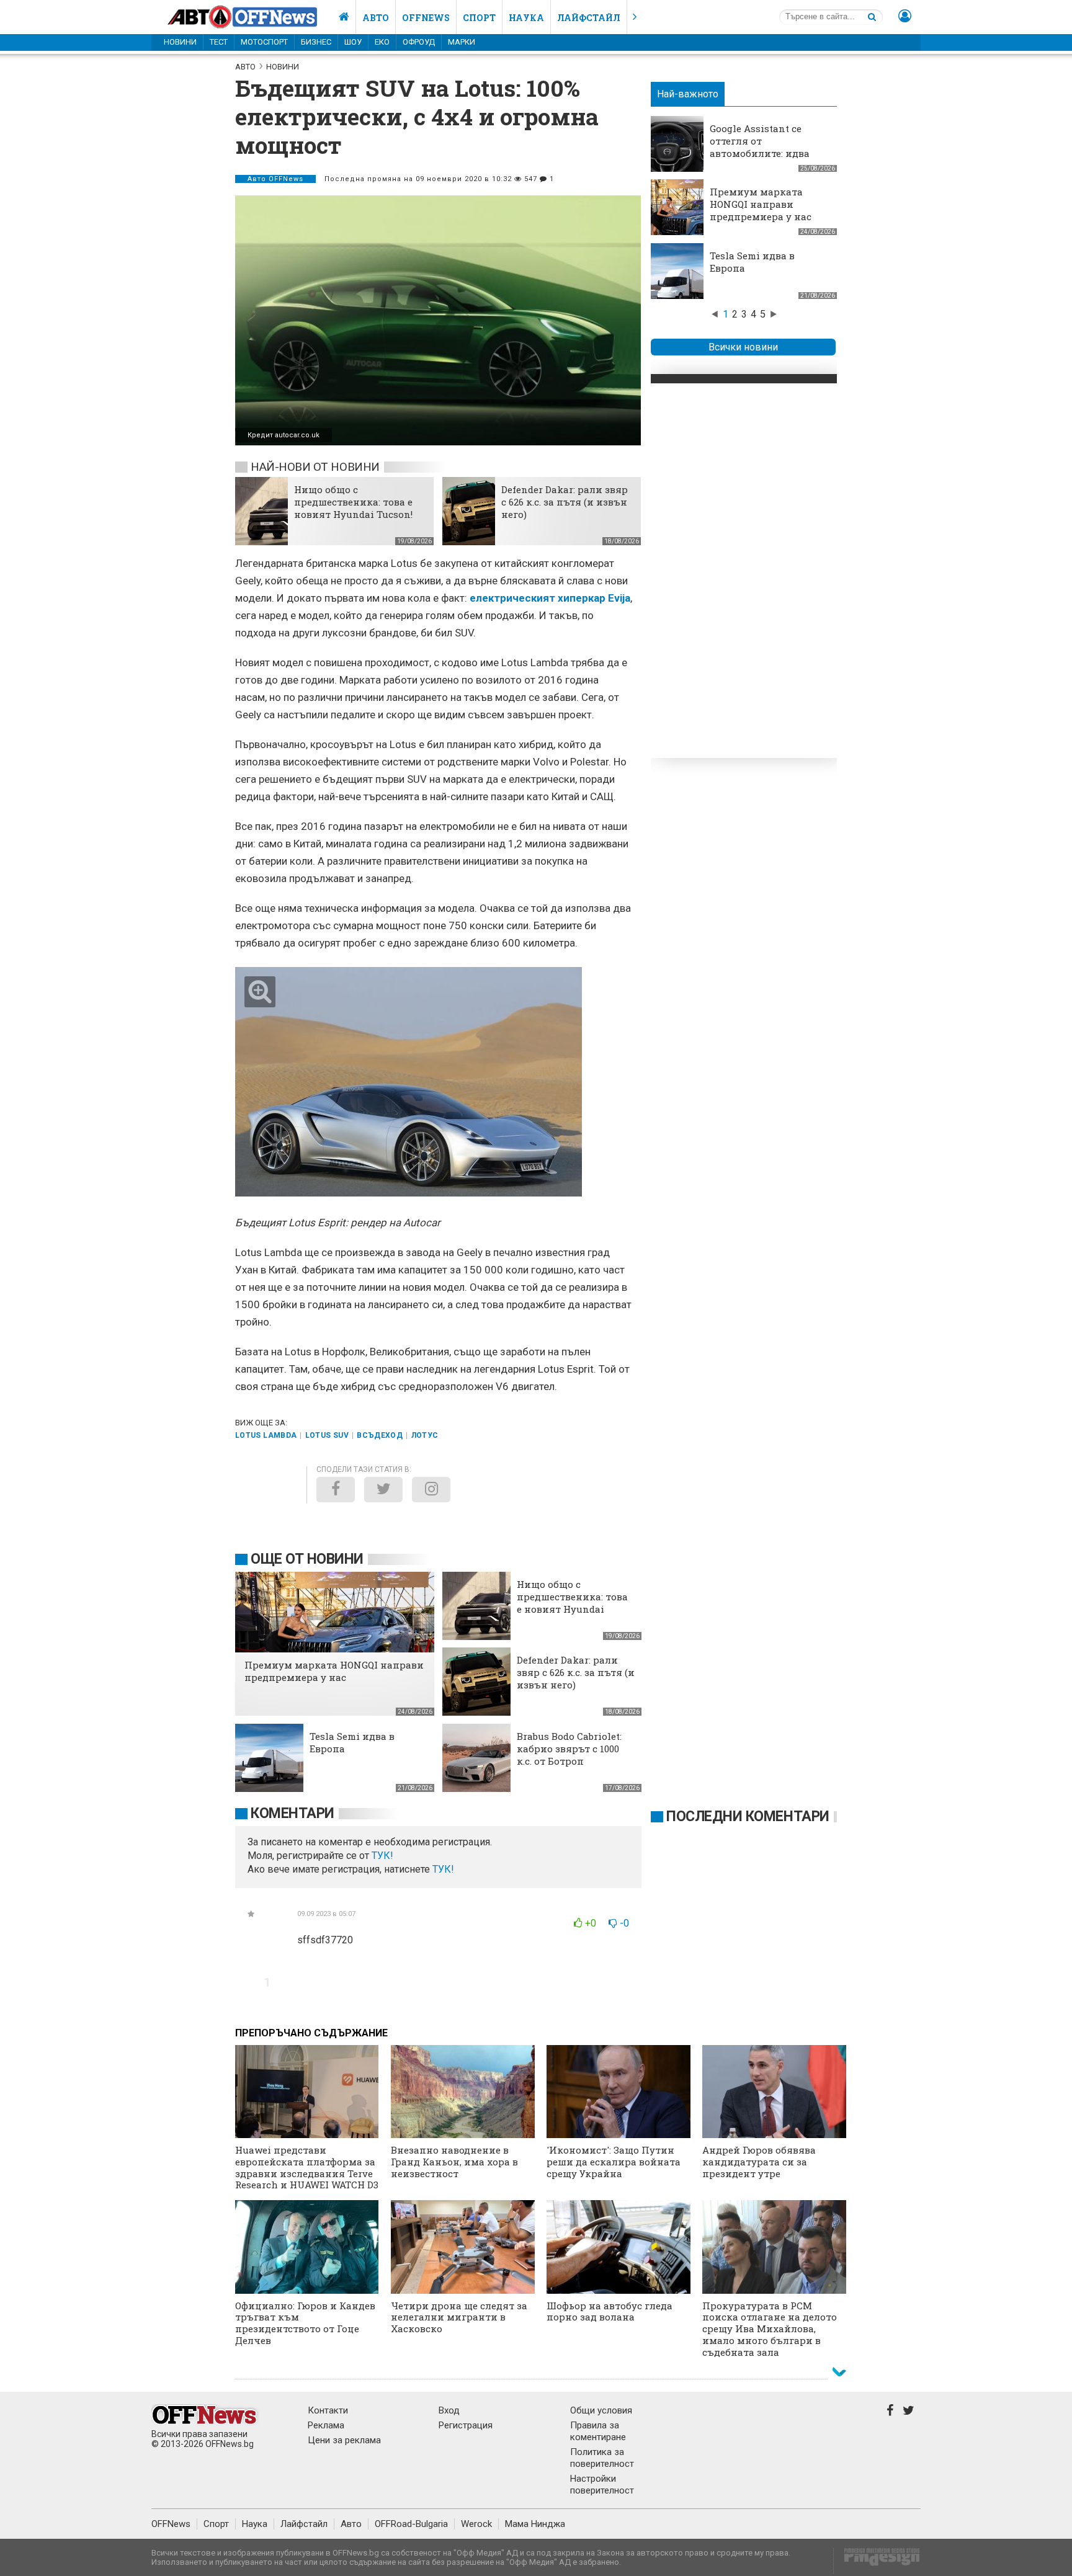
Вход (449, 2410)
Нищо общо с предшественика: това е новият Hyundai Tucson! (353, 502)
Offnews (426, 18)
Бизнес (316, 42)
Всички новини (743, 347)
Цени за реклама (344, 2440)
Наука (526, 18)
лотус (425, 1435)
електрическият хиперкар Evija (550, 598)
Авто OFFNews (275, 179)
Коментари (293, 1813)
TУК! (382, 1856)
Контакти (328, 2410)
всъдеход (380, 1435)
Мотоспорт (264, 42)
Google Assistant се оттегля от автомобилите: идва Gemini (760, 147)
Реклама (326, 2425)
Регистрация (466, 2425)
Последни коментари (748, 1816)
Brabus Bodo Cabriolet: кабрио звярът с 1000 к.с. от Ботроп (569, 1749)
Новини (180, 42)
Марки (462, 42)
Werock (476, 2524)
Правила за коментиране (598, 2431)
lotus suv (327, 1435)
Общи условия (601, 2410)
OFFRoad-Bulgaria (411, 2524)
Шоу (353, 42)
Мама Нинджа (535, 2524)
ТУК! (443, 1869)
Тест (219, 42)
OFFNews (171, 2524)
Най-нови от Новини (315, 467)
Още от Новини (307, 1559)
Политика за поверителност (602, 2458)
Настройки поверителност (602, 2485)
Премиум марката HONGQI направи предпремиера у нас (761, 204)
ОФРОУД (419, 42)
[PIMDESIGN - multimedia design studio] (877, 2561)
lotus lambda (266, 1435)
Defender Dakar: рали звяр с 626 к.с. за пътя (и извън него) (565, 502)
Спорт (479, 18)
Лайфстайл (589, 18)
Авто (376, 18)
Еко (382, 42)
